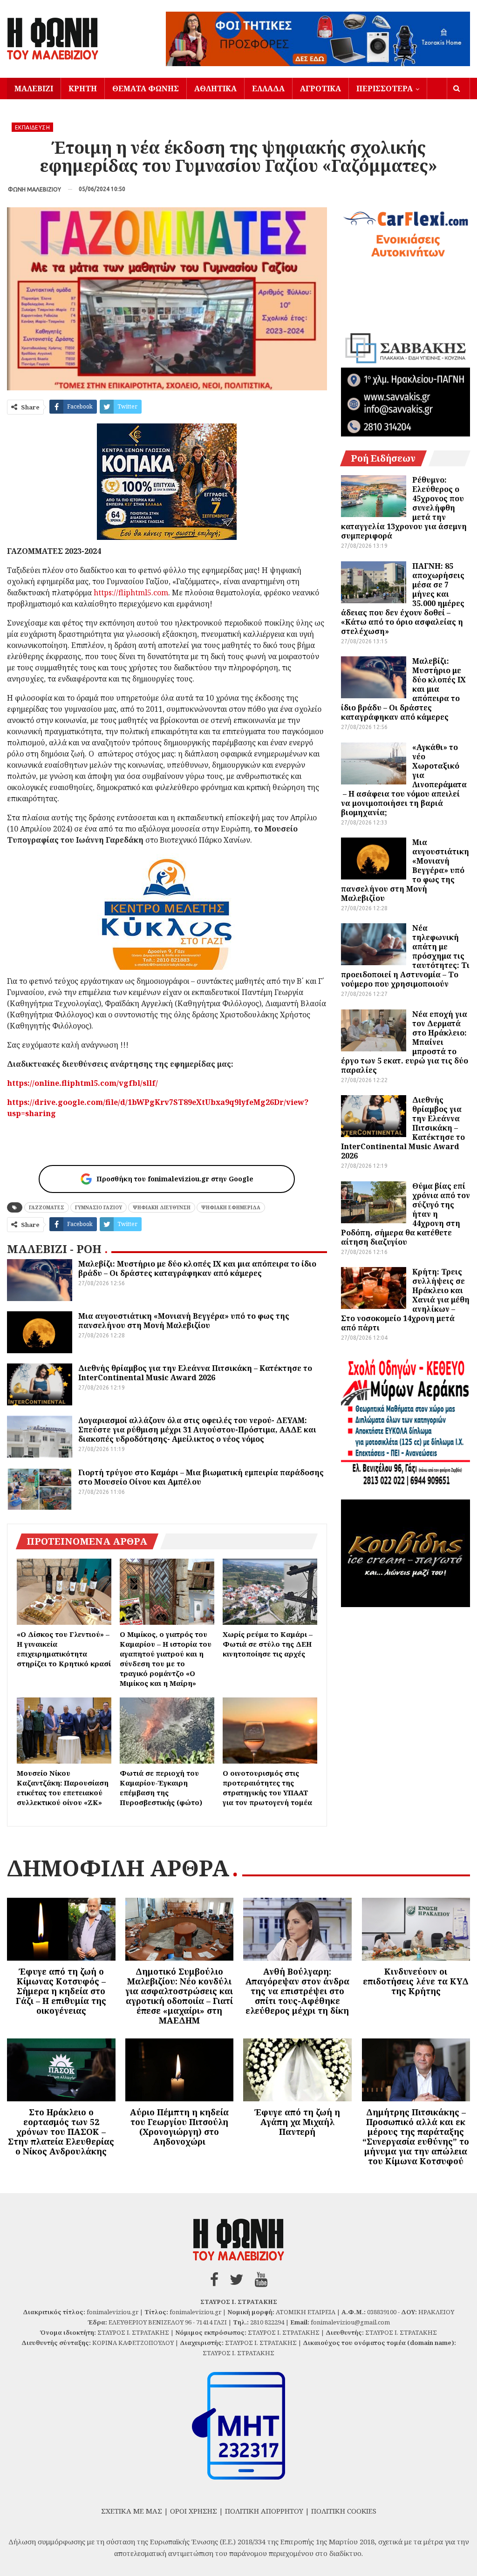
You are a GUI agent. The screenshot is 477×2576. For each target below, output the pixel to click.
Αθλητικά (215, 89)
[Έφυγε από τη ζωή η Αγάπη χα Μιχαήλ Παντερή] (297, 2070)
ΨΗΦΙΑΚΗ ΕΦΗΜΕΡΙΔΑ (231, 1207)
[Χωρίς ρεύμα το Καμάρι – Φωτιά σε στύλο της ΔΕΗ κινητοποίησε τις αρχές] (270, 1592)
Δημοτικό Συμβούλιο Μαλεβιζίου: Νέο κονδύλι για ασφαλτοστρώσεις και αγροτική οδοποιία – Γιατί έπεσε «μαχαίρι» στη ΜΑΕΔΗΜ (179, 1996)
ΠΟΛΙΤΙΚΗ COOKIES (344, 2511)
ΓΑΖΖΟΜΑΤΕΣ (47, 1207)
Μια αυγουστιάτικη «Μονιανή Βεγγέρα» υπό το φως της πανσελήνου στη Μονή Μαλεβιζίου (184, 1321)
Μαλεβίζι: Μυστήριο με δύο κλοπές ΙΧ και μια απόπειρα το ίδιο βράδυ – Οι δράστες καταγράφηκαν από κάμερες (197, 1268)
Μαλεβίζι (34, 89)
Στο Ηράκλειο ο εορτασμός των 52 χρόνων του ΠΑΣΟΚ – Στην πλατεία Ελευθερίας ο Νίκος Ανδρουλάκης (61, 2132)
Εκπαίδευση (32, 127)
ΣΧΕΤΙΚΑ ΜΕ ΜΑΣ (132, 2511)
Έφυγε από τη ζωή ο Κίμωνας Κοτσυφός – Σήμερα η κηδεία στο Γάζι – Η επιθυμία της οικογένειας (61, 1991)
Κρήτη (83, 89)
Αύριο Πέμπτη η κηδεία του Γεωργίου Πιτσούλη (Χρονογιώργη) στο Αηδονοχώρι (179, 2127)
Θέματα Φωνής (146, 89)
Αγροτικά (320, 89)
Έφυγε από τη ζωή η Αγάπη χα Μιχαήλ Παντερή (297, 2122)
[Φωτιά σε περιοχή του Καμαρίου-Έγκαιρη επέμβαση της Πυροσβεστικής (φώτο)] (167, 1731)
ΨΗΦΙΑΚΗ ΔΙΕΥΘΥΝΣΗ (162, 1207)
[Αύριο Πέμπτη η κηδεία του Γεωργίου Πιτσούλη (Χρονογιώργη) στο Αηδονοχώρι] (180, 2070)
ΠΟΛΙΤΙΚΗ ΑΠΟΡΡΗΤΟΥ (264, 2511)
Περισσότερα (385, 89)
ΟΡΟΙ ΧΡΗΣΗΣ (194, 2511)
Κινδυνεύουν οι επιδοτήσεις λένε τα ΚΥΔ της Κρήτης (416, 1981)
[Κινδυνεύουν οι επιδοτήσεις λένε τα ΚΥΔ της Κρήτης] (416, 1929)
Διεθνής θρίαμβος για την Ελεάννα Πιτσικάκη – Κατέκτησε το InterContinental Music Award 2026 (195, 1373)
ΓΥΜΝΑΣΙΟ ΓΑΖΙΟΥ (99, 1207)
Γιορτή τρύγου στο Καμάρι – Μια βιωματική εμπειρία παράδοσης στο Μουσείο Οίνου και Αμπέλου (201, 1477)
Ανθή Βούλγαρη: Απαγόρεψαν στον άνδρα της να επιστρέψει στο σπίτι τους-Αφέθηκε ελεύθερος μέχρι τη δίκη (297, 1991)
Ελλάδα (268, 89)
